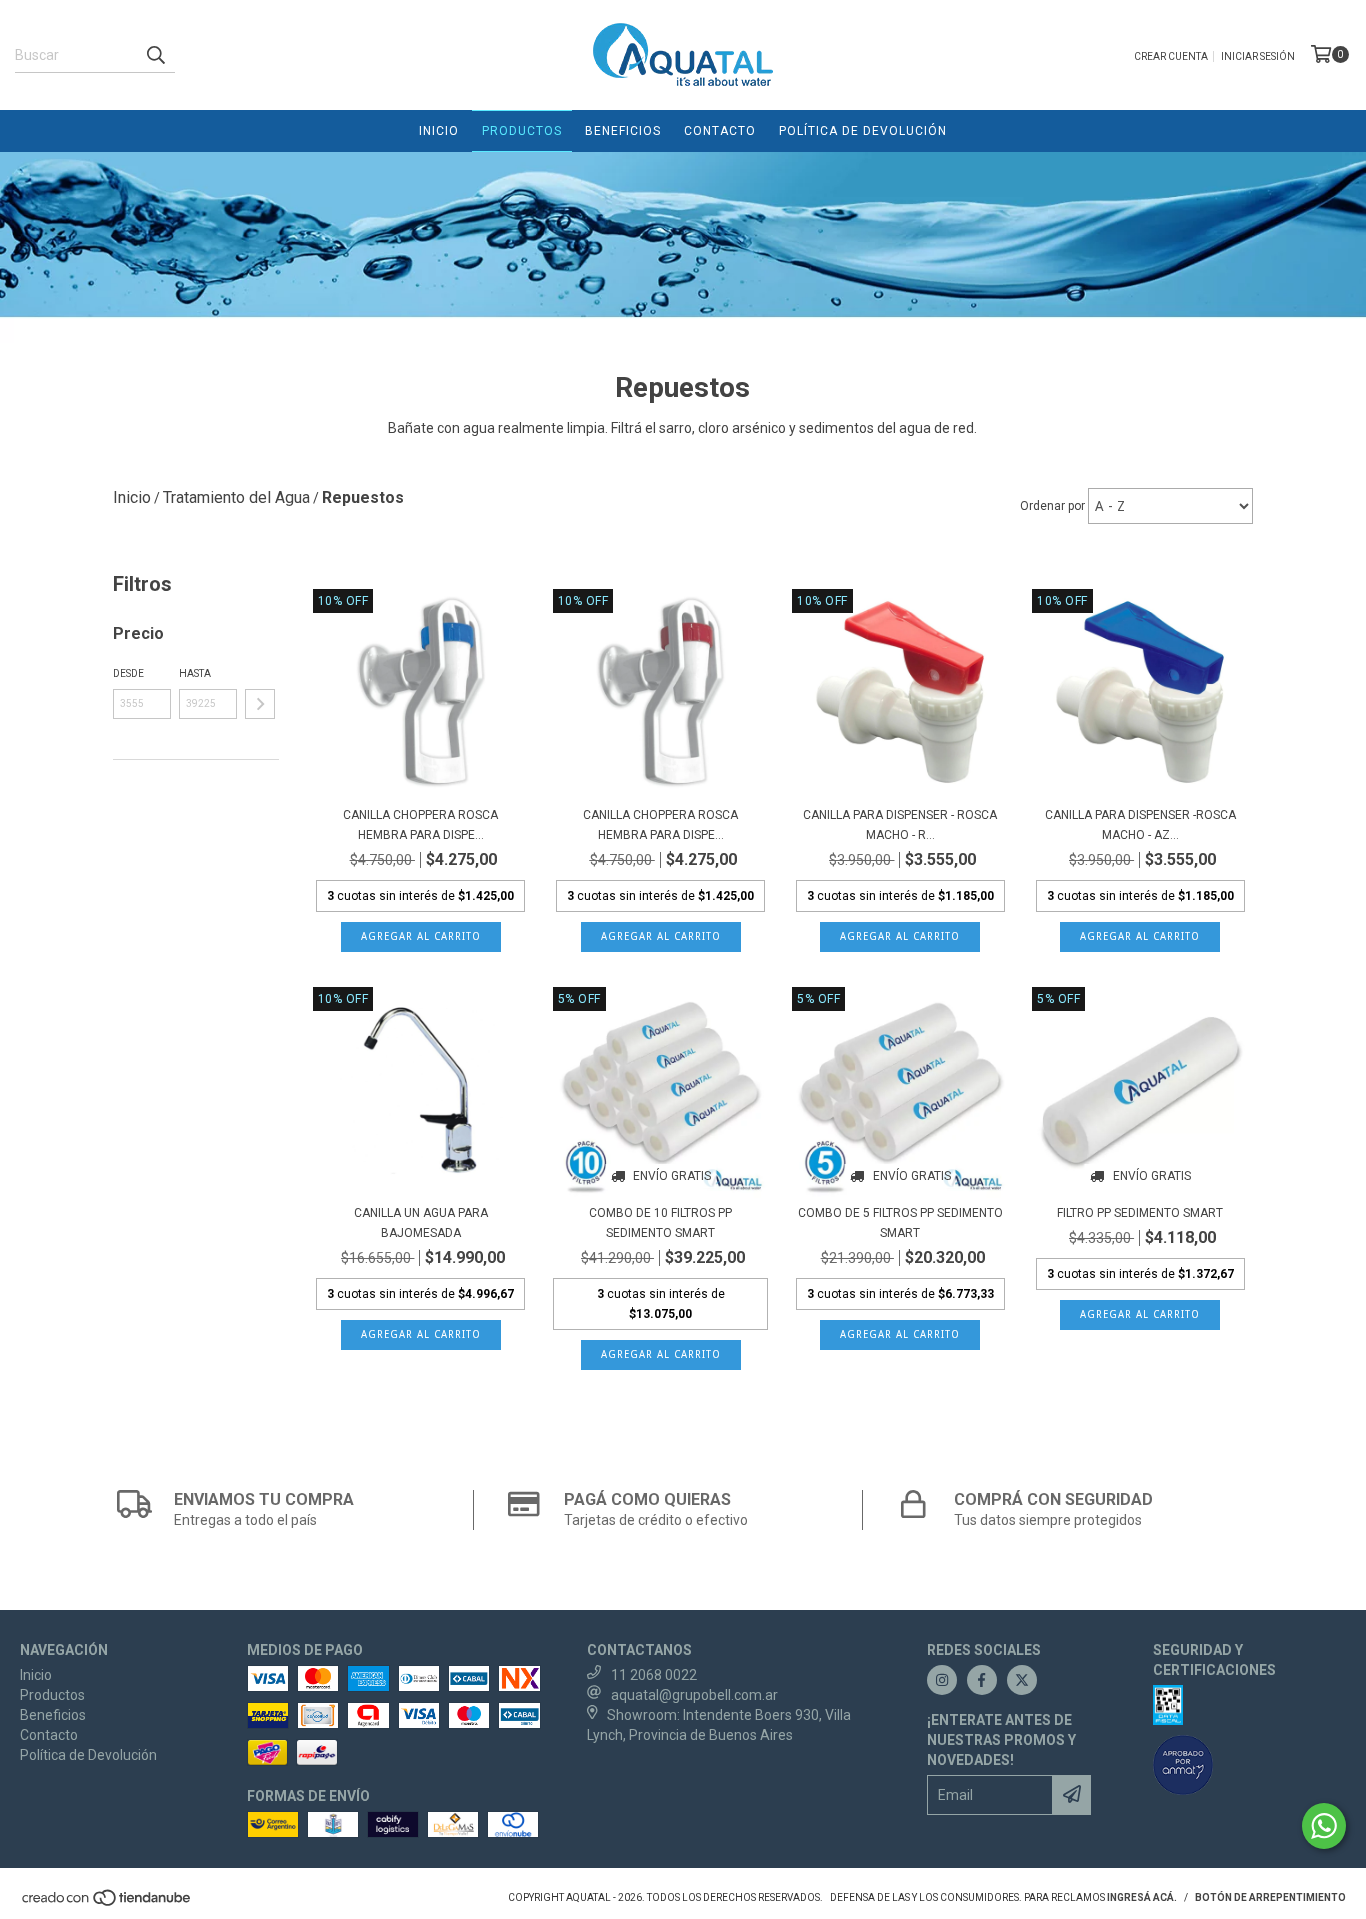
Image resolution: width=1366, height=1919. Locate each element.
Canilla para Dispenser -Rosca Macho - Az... (1140, 825)
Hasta (195, 673)
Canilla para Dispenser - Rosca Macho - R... (900, 825)
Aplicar (260, 704)
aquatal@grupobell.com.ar (694, 1695)
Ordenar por (1052, 506)
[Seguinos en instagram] (942, 1680)
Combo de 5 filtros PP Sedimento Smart (900, 1223)
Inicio (439, 131)
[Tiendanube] (107, 1903)
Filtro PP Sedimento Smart (1140, 1213)
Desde (128, 673)
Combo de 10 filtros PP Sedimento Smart (660, 1223)
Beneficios (623, 131)
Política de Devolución (863, 131)
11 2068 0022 (654, 1675)
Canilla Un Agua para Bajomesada (421, 1223)
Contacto (720, 131)
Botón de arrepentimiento (1270, 1897)
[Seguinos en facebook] (982, 1680)
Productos (522, 131)
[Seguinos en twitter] (1022, 1680)
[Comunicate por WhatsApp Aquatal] (1324, 1826)
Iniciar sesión (1258, 56)
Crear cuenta (1171, 56)
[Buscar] (155, 55)
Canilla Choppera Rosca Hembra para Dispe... (420, 825)
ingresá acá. (1142, 1897)
